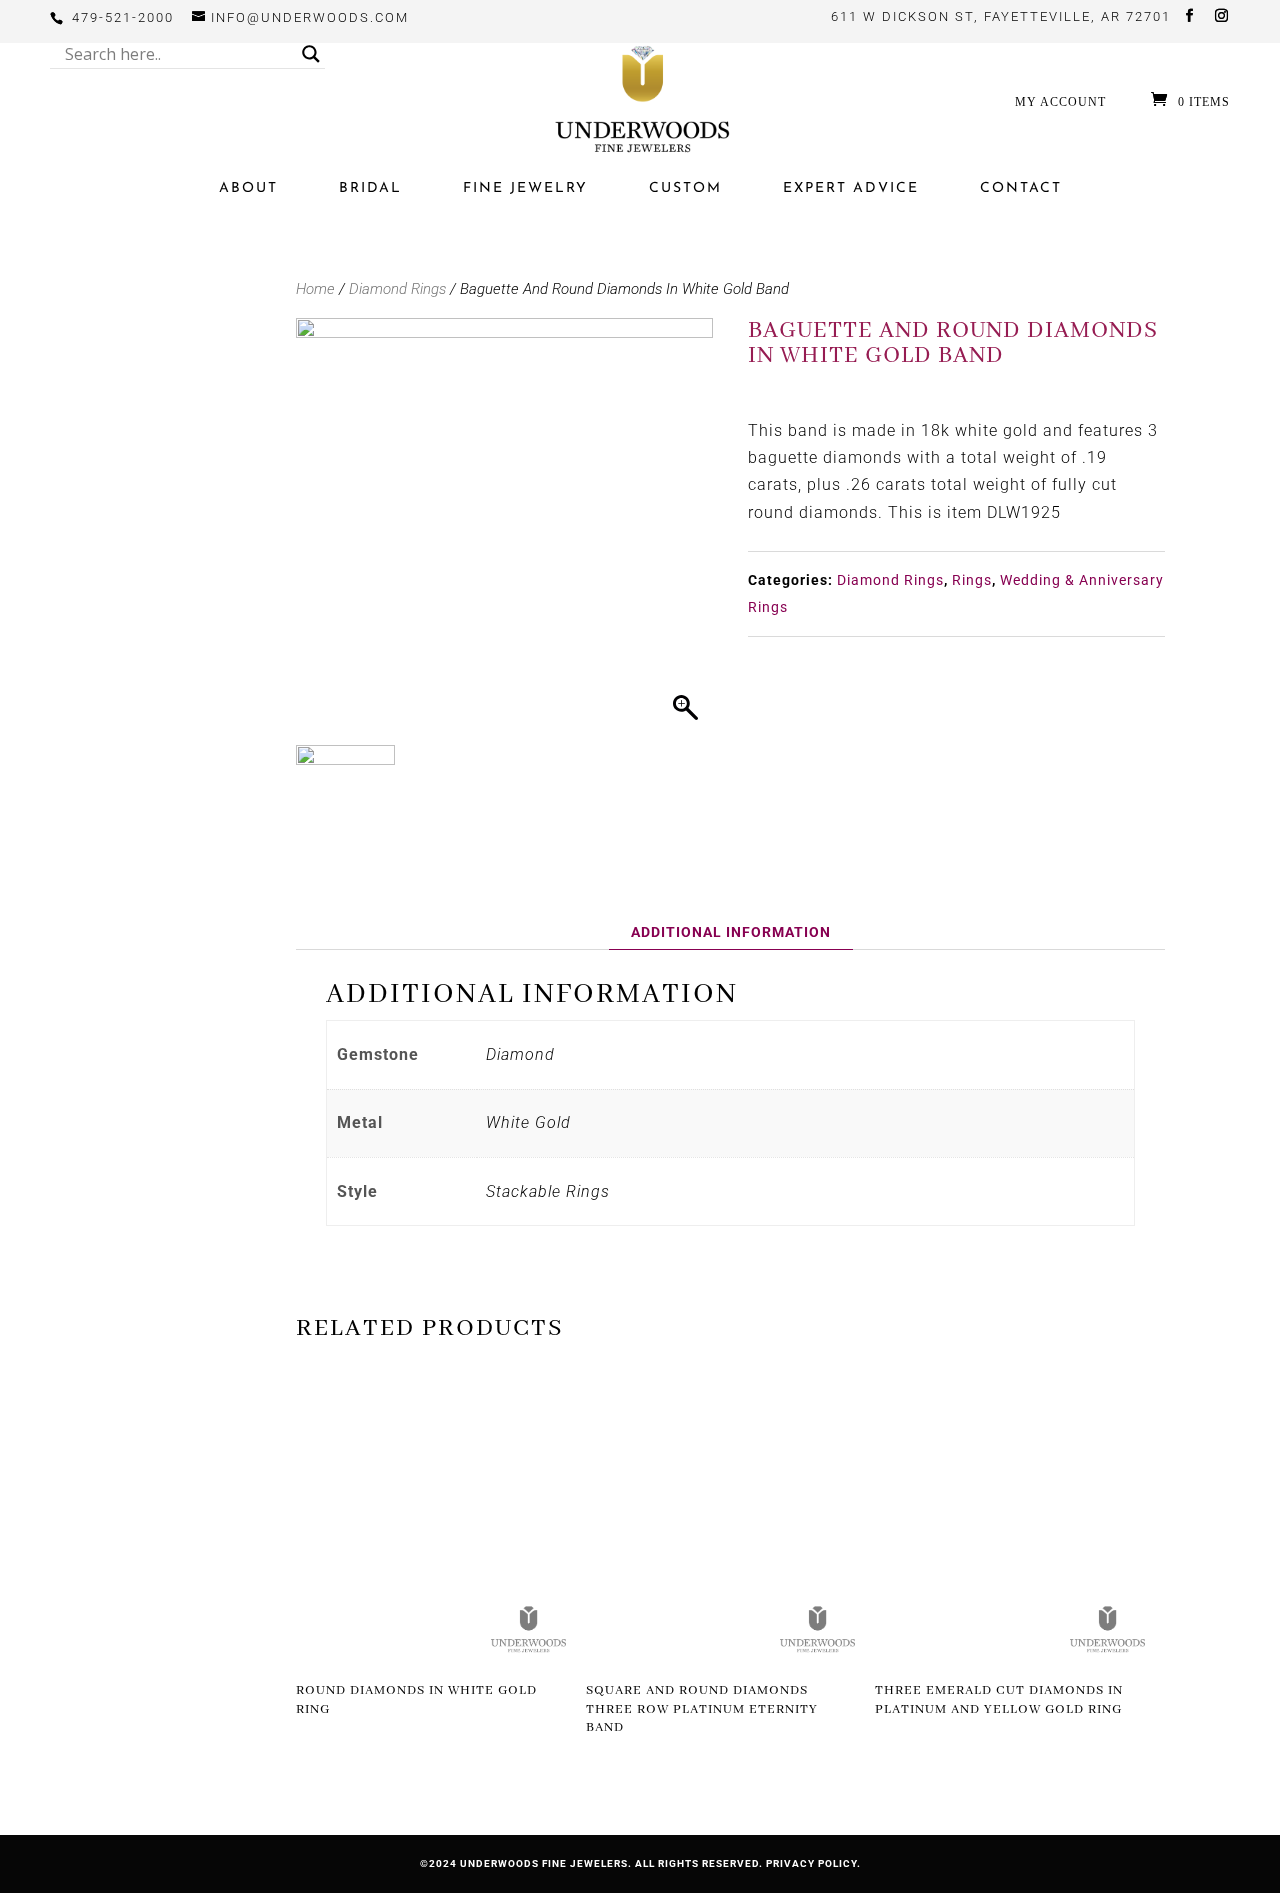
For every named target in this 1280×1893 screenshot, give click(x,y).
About (248, 188)
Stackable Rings (548, 1191)
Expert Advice (851, 188)
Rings (972, 580)
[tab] (731, 932)
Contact (1021, 188)
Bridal (370, 188)
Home (315, 289)
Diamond (520, 1054)
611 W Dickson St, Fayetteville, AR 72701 (1001, 16)
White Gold (528, 1122)
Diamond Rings (397, 289)
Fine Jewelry (525, 188)
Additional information (731, 932)
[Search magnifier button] (311, 54)
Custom (685, 188)
